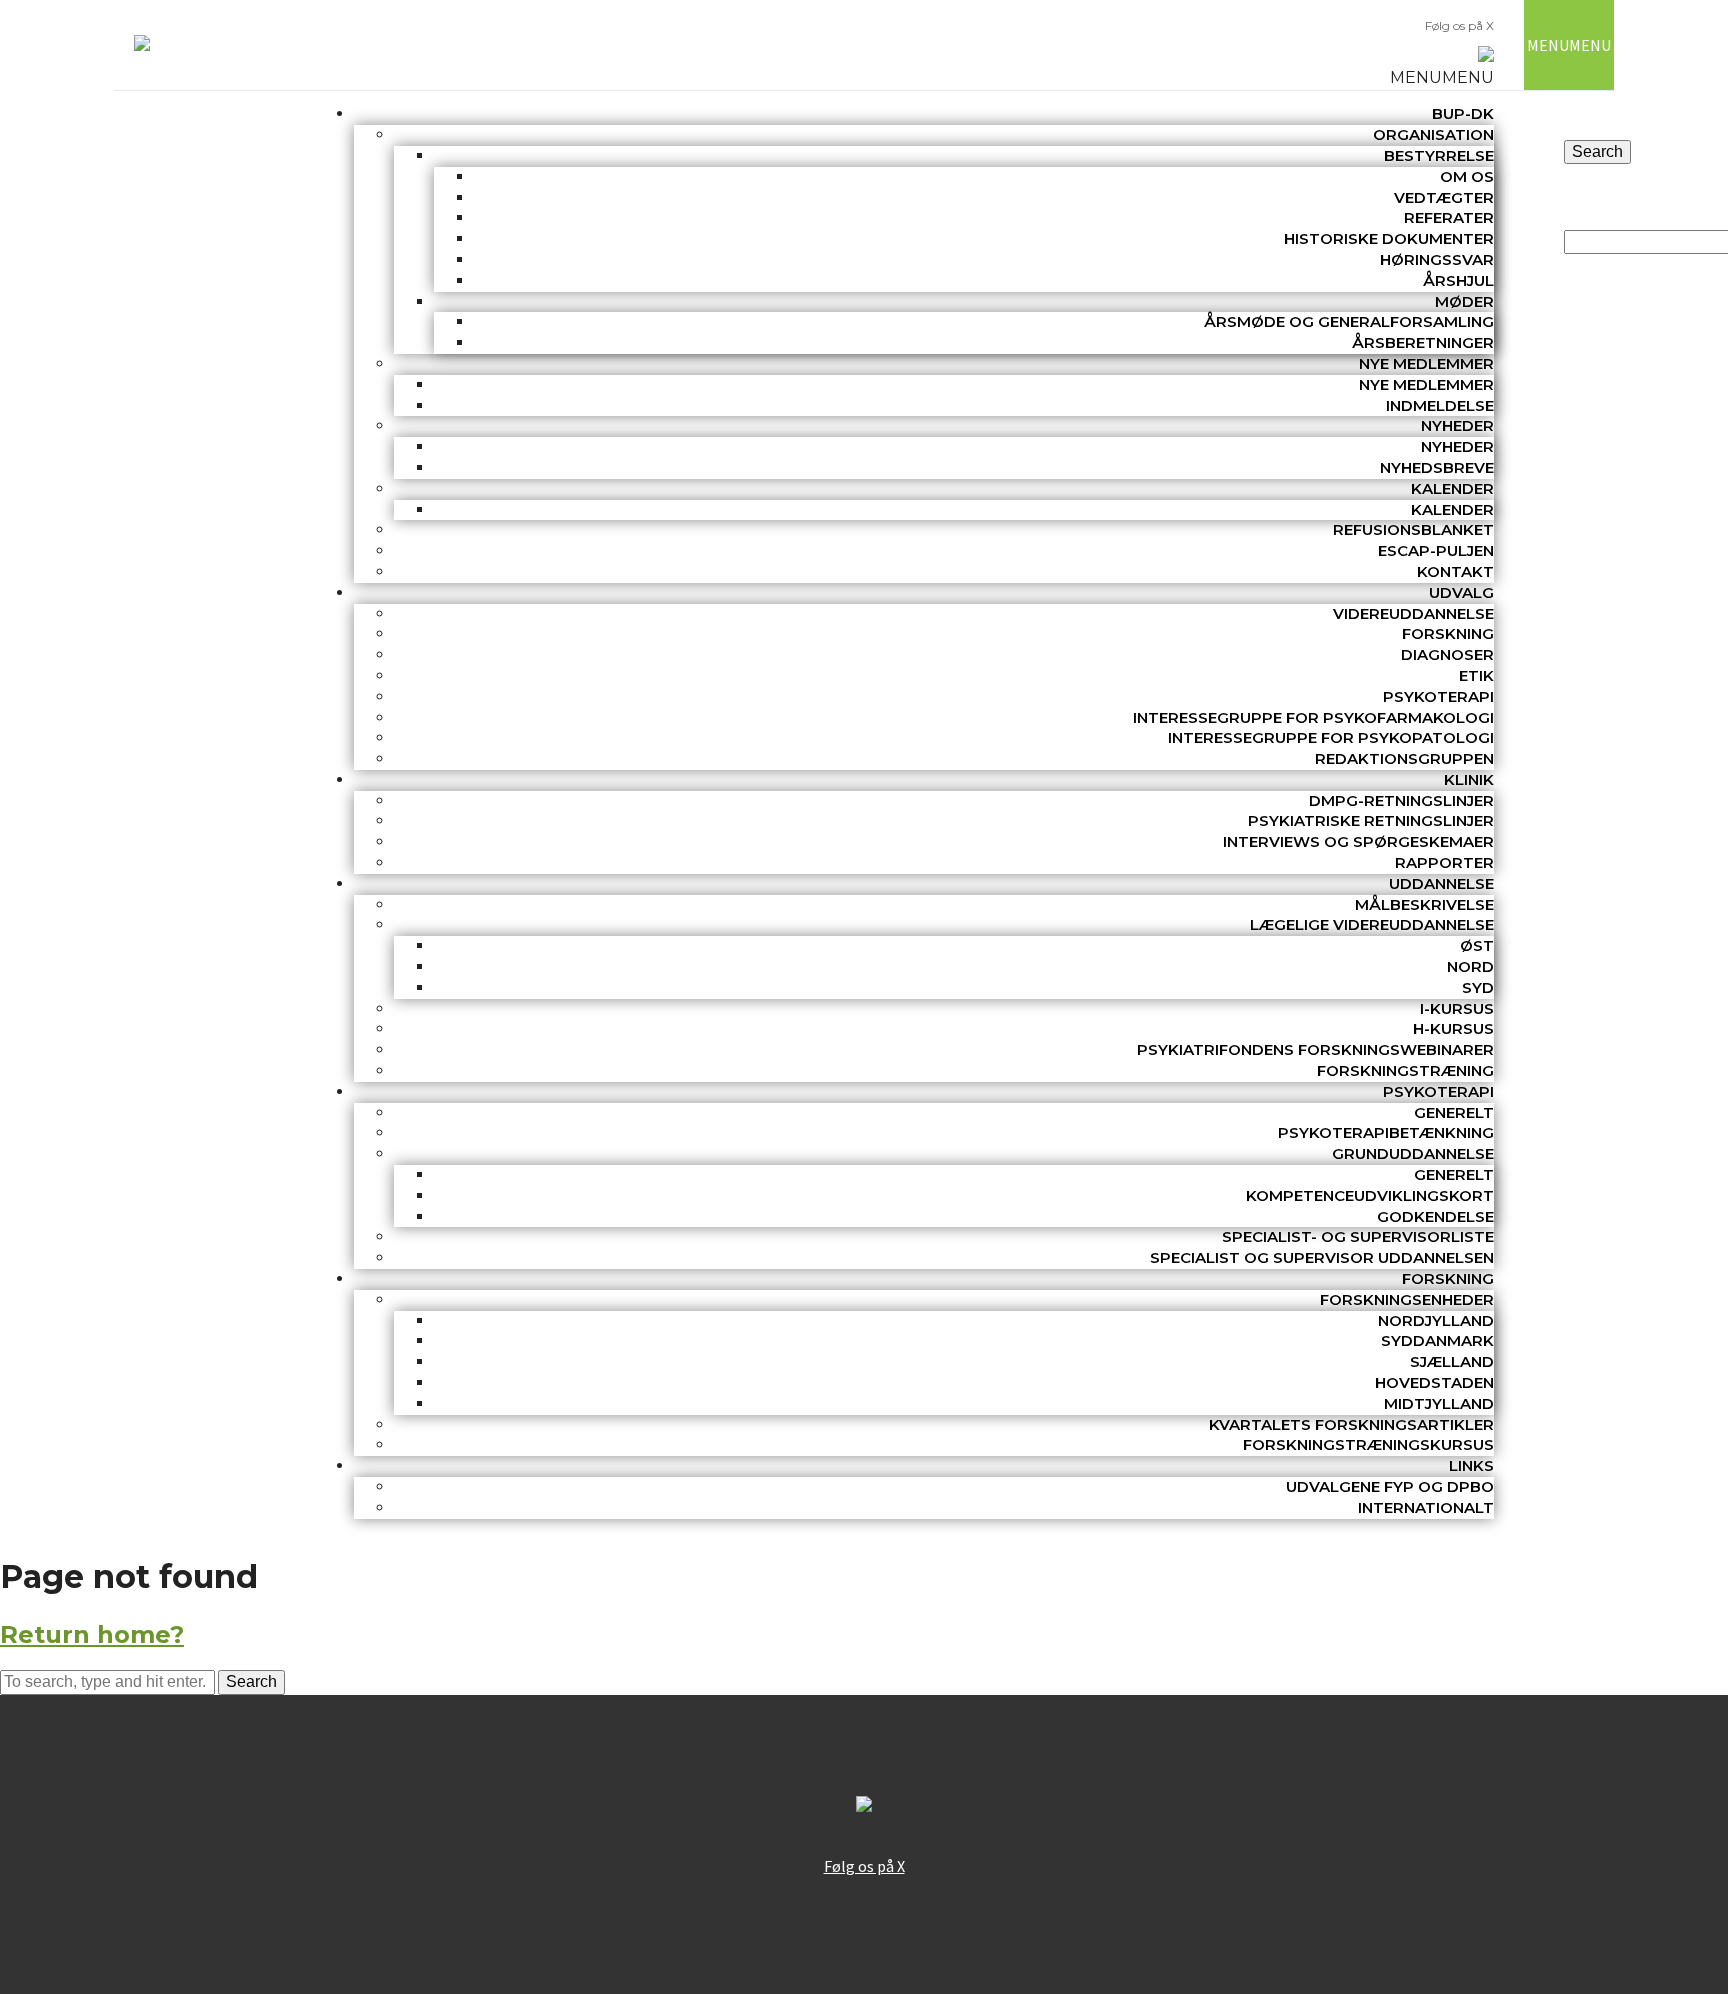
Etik (1476, 675)
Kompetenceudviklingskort (1370, 1195)
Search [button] (251, 1681)
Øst (1477, 945)
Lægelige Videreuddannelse (1372, 924)
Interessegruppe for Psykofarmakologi (1313, 717)
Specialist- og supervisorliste (1358, 1236)
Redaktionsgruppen (1404, 758)
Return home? (92, 1634)
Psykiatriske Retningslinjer (1371, 820)
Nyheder (1457, 425)
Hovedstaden (1434, 1382)
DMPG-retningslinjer (1401, 800)
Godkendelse (1435, 1216)
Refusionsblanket (1413, 529)
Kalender (1452, 488)
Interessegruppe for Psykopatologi (1331, 737)
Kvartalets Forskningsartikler (1351, 1424)
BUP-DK (1463, 113)
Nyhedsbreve (1437, 467)
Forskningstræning (1405, 1070)
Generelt (1454, 1112)
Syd (1478, 987)
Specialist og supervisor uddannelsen (1322, 1257)
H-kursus (1453, 1028)
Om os (1467, 176)
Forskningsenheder (1407, 1299)
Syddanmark (1437, 1340)
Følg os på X (1459, 25)
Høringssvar (1437, 259)
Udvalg (1461, 592)
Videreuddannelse (1413, 613)
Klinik (1469, 779)
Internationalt (1426, 1507)
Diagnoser (1447, 654)
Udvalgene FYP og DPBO (1390, 1486)
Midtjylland (1439, 1403)
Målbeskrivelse (1424, 904)
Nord (1470, 966)
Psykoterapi (1438, 696)
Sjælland (1452, 1361)
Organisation (1433, 134)
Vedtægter (1444, 197)
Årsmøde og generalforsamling (1349, 321)
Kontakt (1455, 571)
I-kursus (1457, 1008)
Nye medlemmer (1426, 363)
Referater (1449, 217)
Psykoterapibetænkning (1386, 1132)
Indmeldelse (1440, 405)
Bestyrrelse (1439, 155)
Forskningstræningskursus (1368, 1444)
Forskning (1448, 633)
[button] (1442, 77)
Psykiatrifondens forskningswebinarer (1315, 1049)
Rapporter (1444, 862)
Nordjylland (1436, 1320)
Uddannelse (1441, 883)
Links (1471, 1465)
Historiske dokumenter (1389, 238)
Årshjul (1458, 280)
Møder (1464, 301)
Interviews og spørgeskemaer (1358, 841)
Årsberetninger (1423, 342)
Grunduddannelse (1413, 1153)
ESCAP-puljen (1436, 550)
